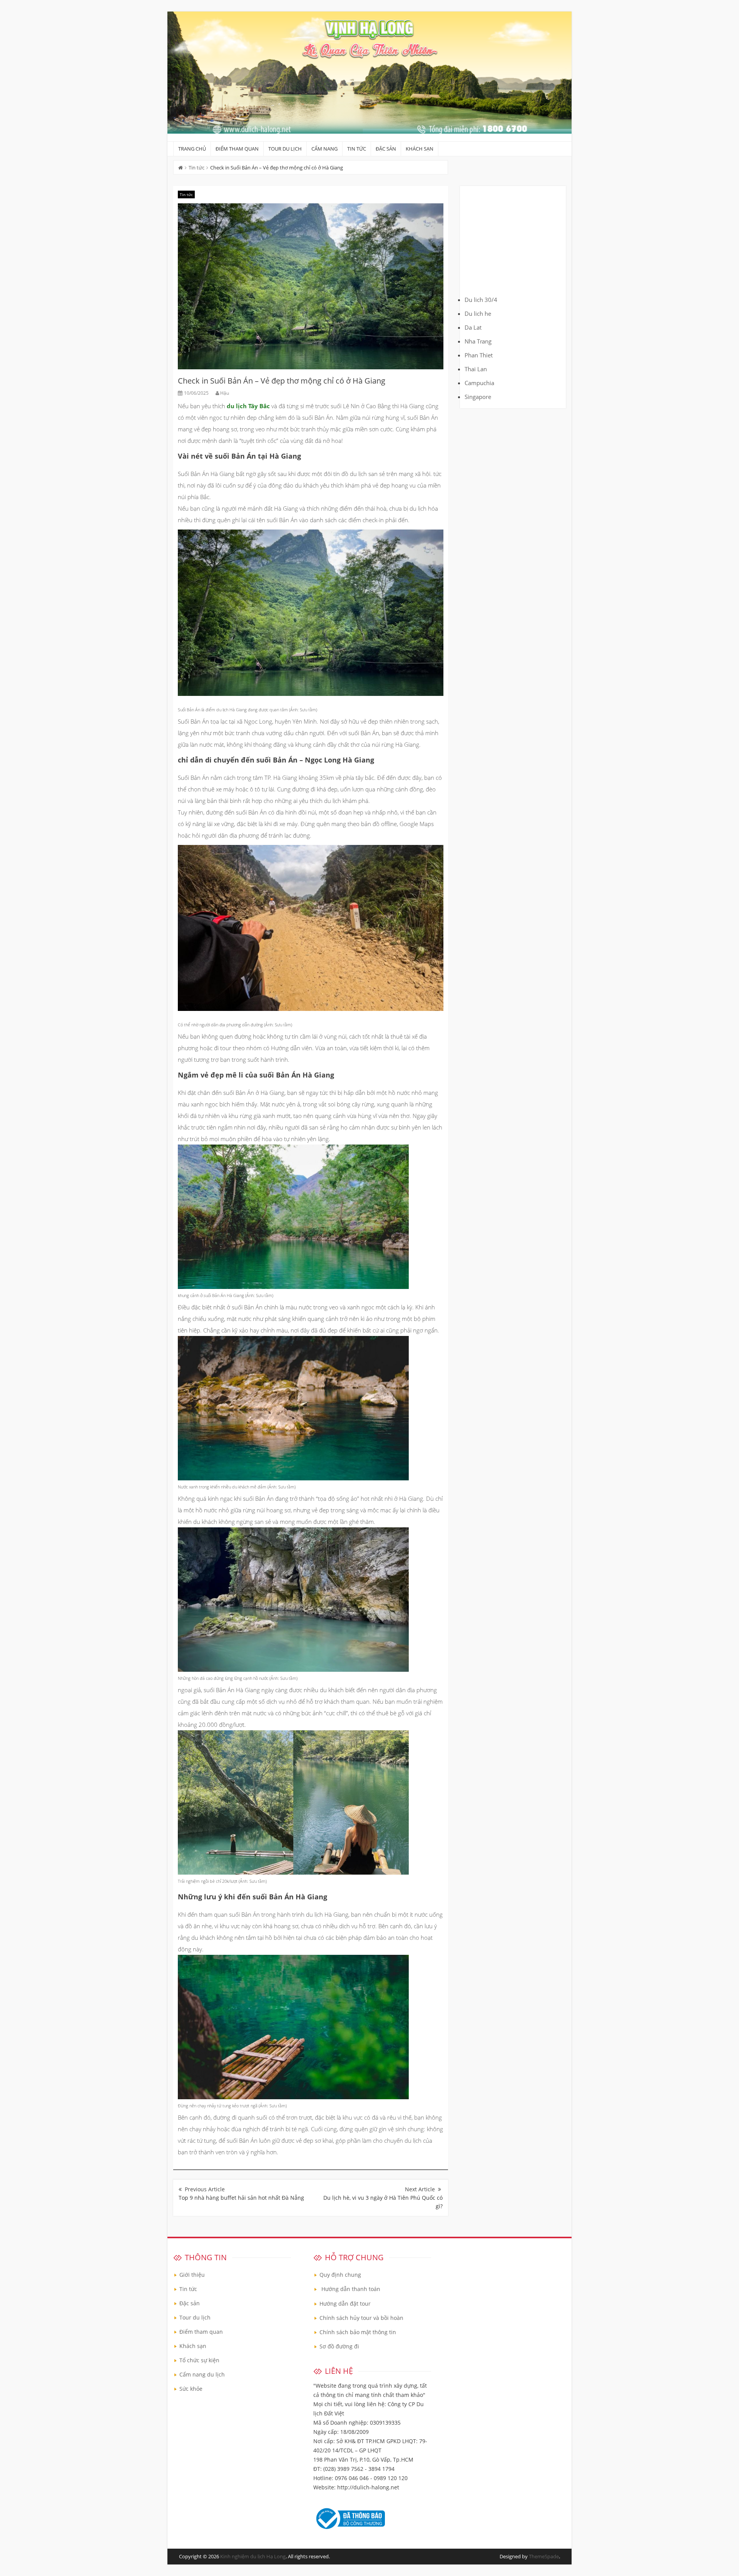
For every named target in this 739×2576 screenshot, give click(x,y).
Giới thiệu (192, 2275)
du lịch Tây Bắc (248, 406)
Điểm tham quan (237, 149)
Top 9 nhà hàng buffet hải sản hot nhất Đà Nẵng (241, 2198)
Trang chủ (192, 149)
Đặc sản (386, 149)
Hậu (225, 393)
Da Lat (473, 327)
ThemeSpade (544, 2556)
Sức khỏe (191, 2389)
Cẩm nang (324, 149)
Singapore (478, 397)
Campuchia (479, 383)
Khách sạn (420, 149)
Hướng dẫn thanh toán (351, 2289)
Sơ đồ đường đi (339, 2346)
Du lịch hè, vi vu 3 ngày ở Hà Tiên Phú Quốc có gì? (383, 2202)
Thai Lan (476, 369)
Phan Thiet (479, 355)
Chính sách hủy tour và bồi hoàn (361, 2318)
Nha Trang (478, 341)
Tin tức (357, 149)
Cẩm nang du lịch (202, 2374)
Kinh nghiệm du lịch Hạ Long (253, 2556)
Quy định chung (340, 2275)
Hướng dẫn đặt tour (345, 2304)
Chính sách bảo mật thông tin (358, 2332)
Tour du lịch (285, 149)
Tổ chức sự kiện (199, 2360)
